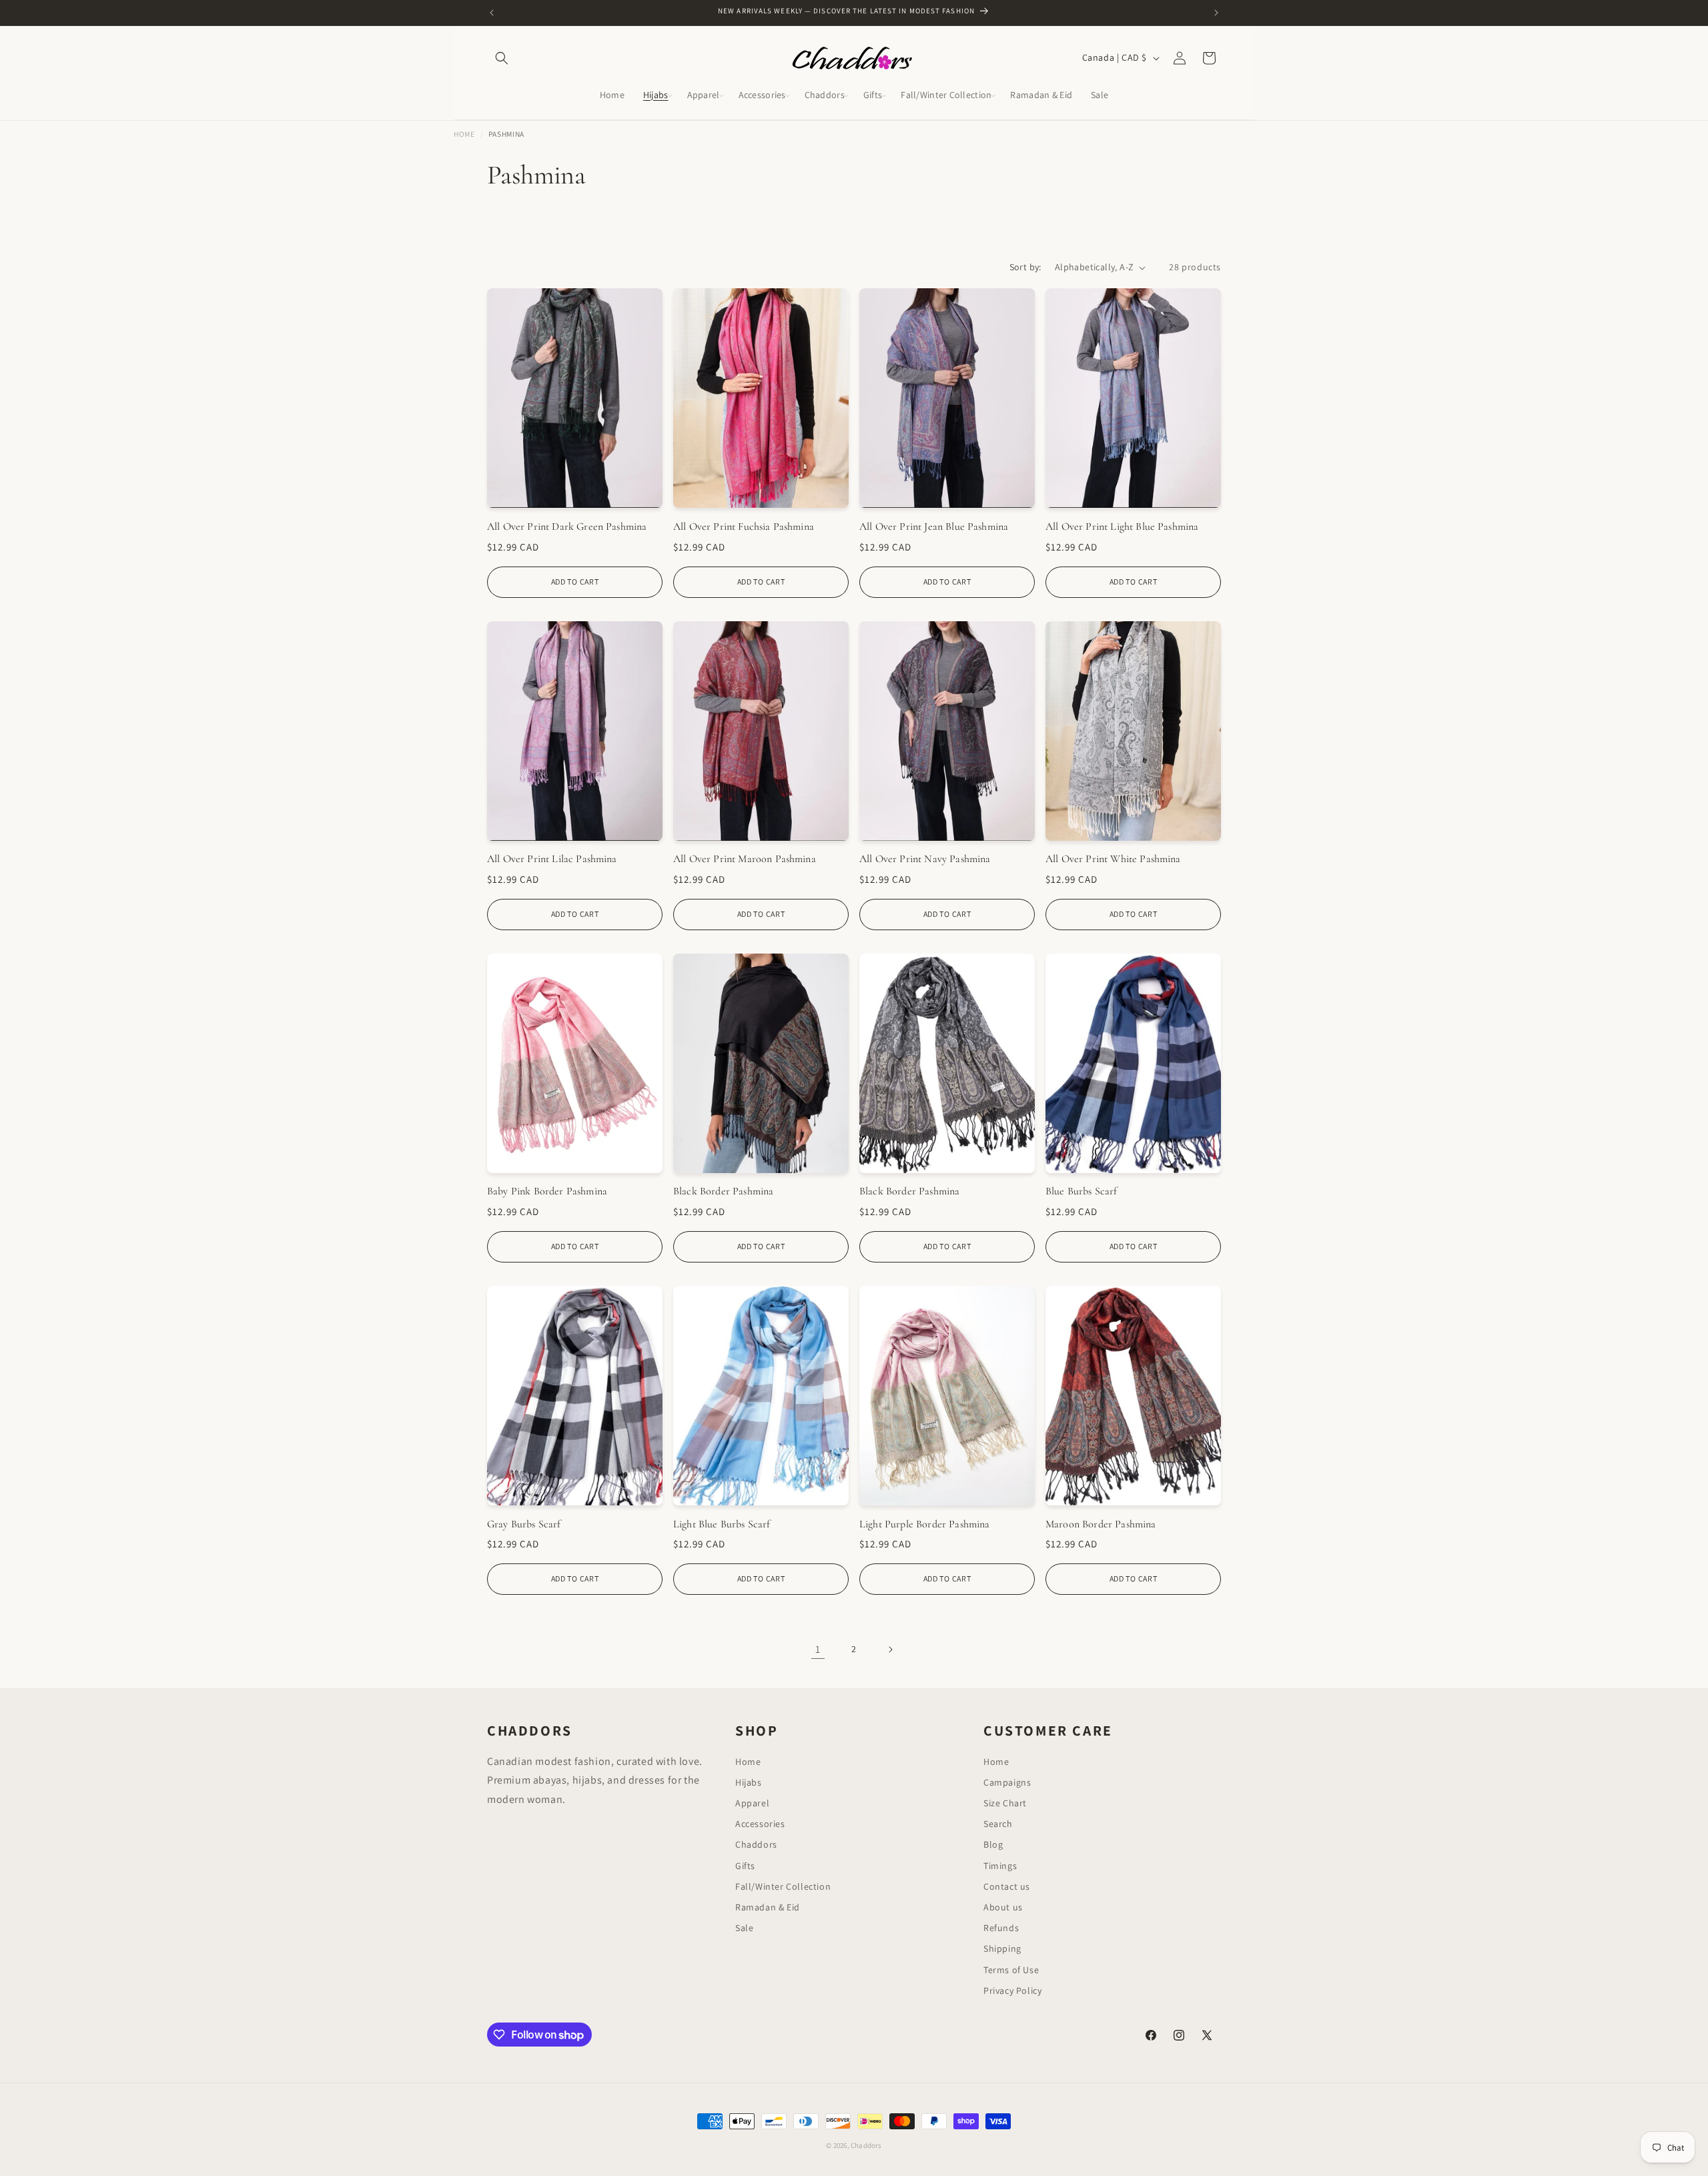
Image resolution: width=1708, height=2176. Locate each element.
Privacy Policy (1012, 1990)
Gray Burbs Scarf (524, 1524)
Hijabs (749, 1782)
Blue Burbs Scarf (1082, 1191)
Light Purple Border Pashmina (924, 1524)
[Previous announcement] (492, 13)
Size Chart (1005, 1803)
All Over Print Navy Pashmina (925, 859)
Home (464, 134)
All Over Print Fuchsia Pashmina (744, 526)
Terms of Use (1011, 1970)
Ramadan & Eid (768, 1907)
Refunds (1001, 1928)
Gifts (745, 1866)
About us (1003, 1907)
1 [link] (818, 1649)
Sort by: (1025, 267)
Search (998, 1824)
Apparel (752, 1803)
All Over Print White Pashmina (1113, 859)
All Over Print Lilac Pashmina (552, 859)
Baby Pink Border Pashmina (547, 1191)
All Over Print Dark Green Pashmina (567, 526)
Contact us (1007, 1886)
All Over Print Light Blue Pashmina (1122, 526)
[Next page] (890, 1650)
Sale (744, 1928)
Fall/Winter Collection (783, 1886)
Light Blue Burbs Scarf (722, 1524)
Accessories (760, 1824)
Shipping (1002, 1949)
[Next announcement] (1216, 13)
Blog (993, 1845)
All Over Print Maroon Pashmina (745, 859)
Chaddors (756, 1845)
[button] (502, 58)
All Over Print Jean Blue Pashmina (934, 526)
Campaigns (1007, 1782)
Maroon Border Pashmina (1101, 1524)
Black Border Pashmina (723, 1191)
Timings (1000, 1866)
